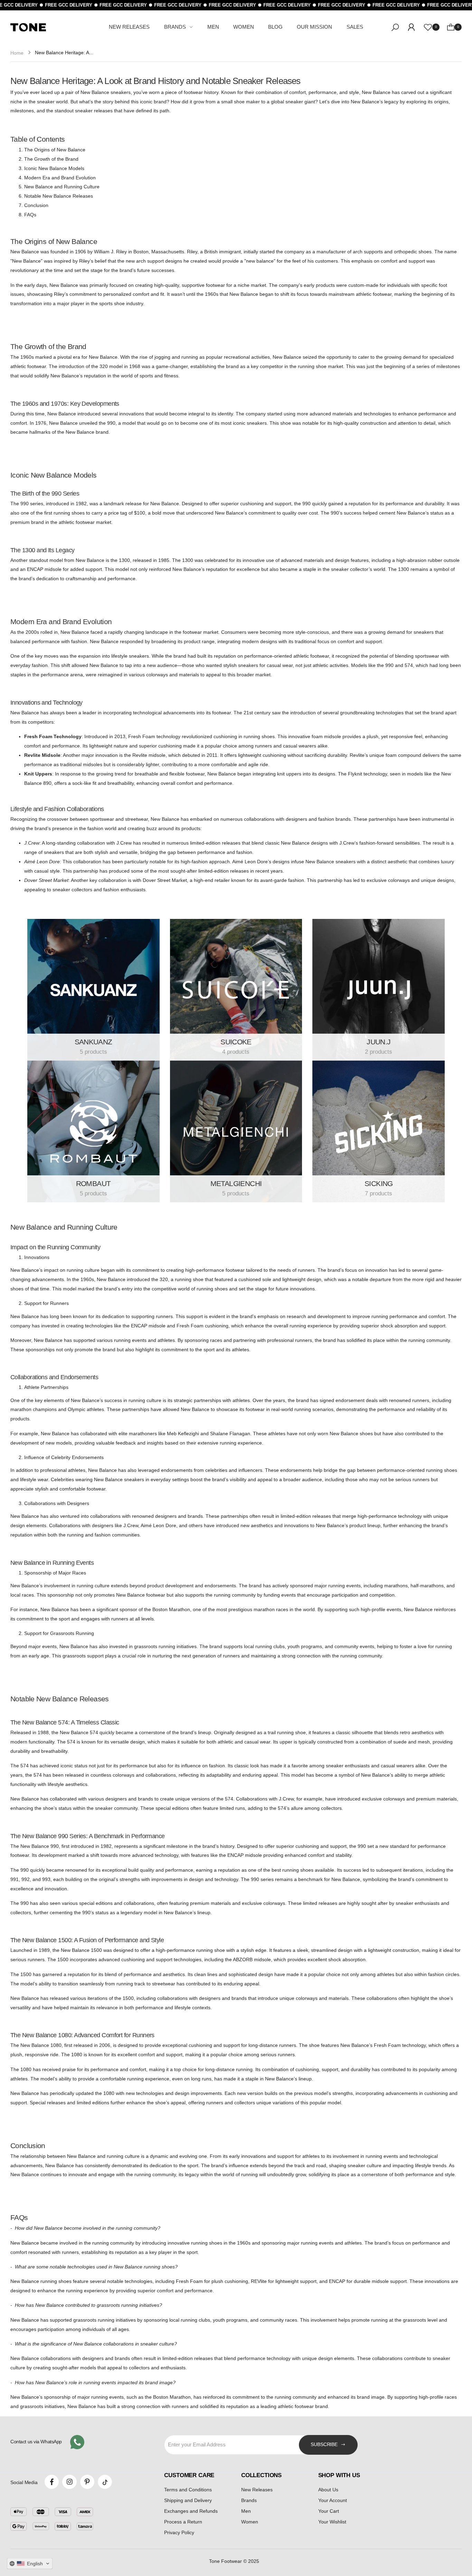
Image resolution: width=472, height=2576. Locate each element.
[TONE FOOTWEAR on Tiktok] (105, 2482)
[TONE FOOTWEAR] (93, 990)
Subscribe (324, 2444)
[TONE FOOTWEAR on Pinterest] (87, 2482)
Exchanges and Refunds (191, 2511)
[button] (30, 2564)
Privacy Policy (179, 2532)
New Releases (257, 2490)
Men (246, 2511)
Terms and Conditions (188, 2490)
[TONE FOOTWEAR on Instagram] (69, 2482)
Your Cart (329, 2511)
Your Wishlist (332, 2522)
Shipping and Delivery (188, 2500)
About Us (328, 2490)
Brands (249, 2500)
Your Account (333, 2500)
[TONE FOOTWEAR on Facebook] (52, 2482)
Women (250, 2522)
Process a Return (183, 2522)
